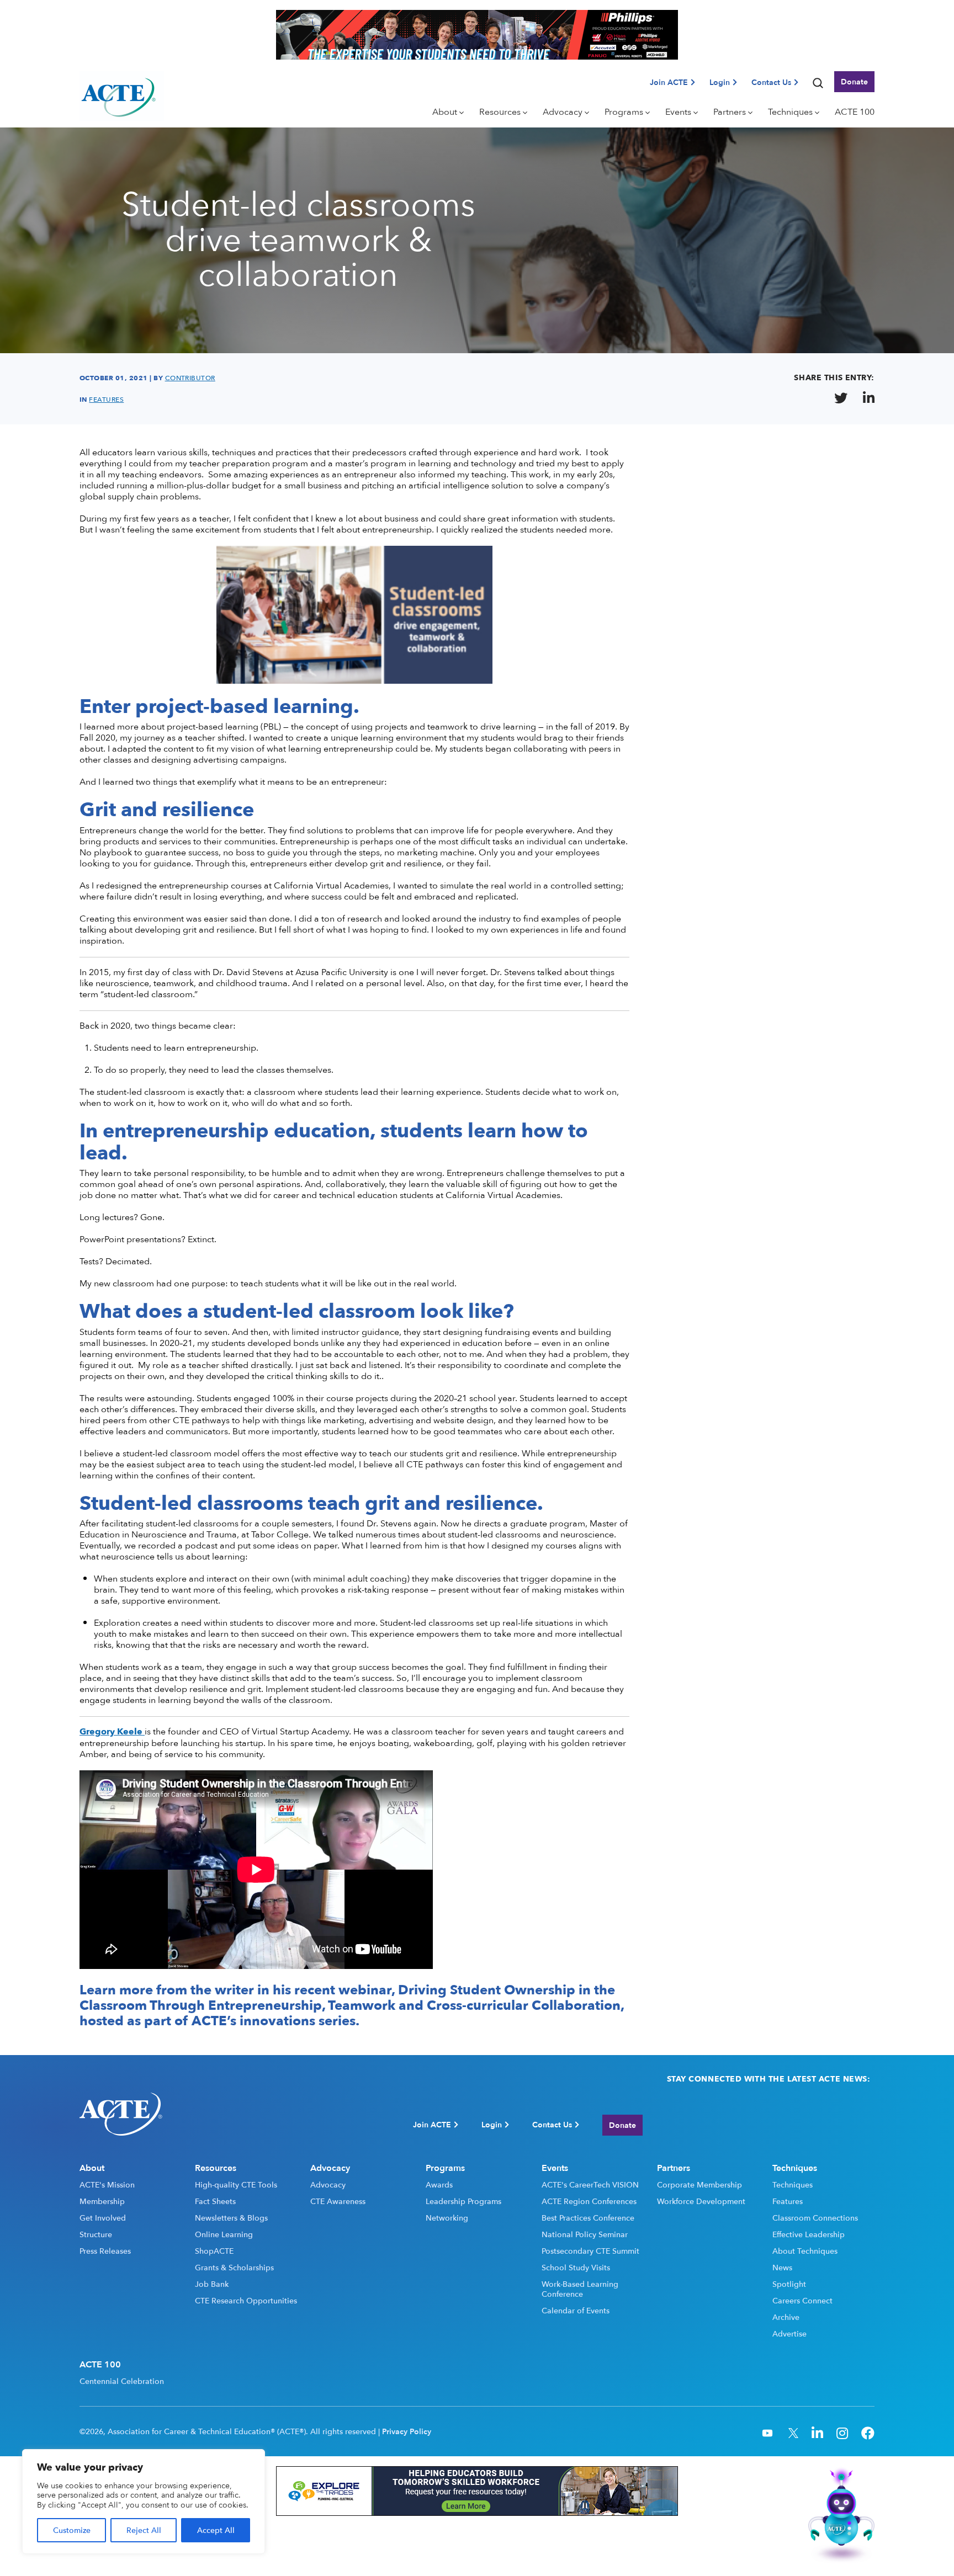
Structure (96, 2234)
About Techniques (805, 2251)
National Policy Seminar (585, 2234)
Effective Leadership (809, 2234)
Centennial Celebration (122, 2381)
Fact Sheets (215, 2201)
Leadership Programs (463, 2201)
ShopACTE (214, 2251)
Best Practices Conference (588, 2218)
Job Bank (212, 2284)
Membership (102, 2201)
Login (720, 82)
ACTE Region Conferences (589, 2201)
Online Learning (224, 2234)
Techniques (793, 2185)
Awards (439, 2185)
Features (788, 2201)
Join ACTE (669, 82)
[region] (144, 2502)
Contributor (190, 378)
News (782, 2268)
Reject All (144, 2530)
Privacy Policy (407, 2431)
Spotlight (789, 2284)
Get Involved (103, 2218)
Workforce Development (701, 2201)
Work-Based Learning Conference (580, 2289)
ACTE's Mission (107, 2185)
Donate (854, 81)
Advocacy (328, 2185)
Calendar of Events (576, 2311)
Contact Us (771, 82)
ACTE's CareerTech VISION (590, 2185)
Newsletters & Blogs (231, 2218)
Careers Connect (802, 2301)
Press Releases (105, 2251)
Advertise (789, 2334)
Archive (786, 2317)
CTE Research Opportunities (246, 2301)
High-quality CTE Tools (236, 2185)
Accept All (216, 2530)
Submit (855, 2125)
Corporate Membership (699, 2185)
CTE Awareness (338, 2201)
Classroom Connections (815, 2218)
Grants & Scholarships (234, 2268)
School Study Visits (576, 2268)
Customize (72, 2530)
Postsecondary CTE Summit (590, 2251)
